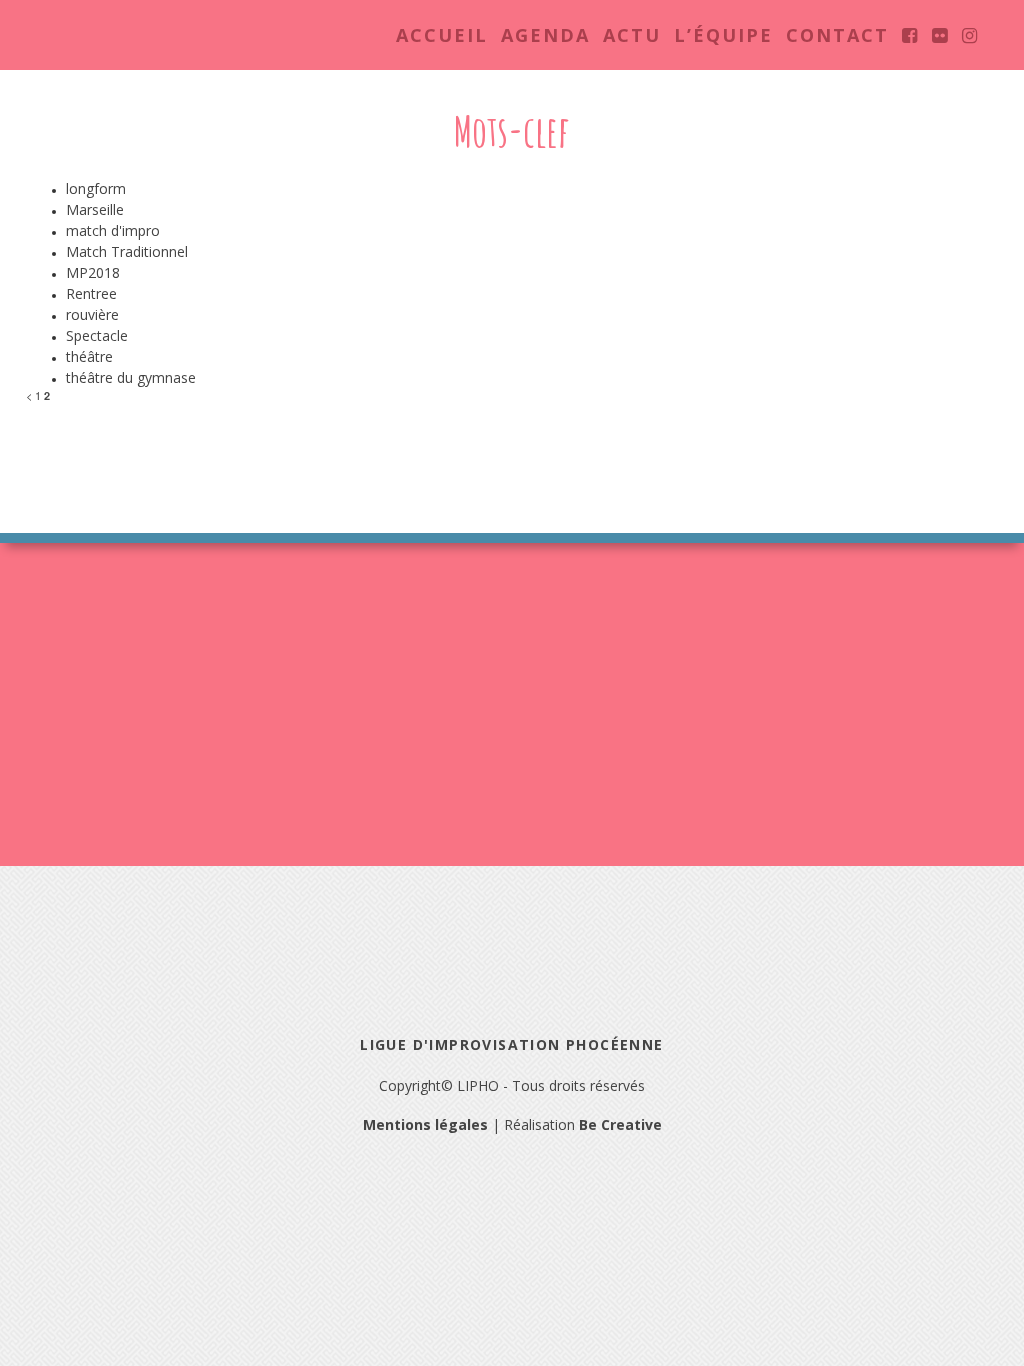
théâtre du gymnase (131, 377)
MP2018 (93, 272)
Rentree (91, 293)
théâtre (89, 356)
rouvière (92, 314)
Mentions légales (425, 1124)
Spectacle (97, 335)
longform (96, 188)
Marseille (95, 209)
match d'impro (113, 230)
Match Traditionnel (127, 251)
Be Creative (620, 1124)
